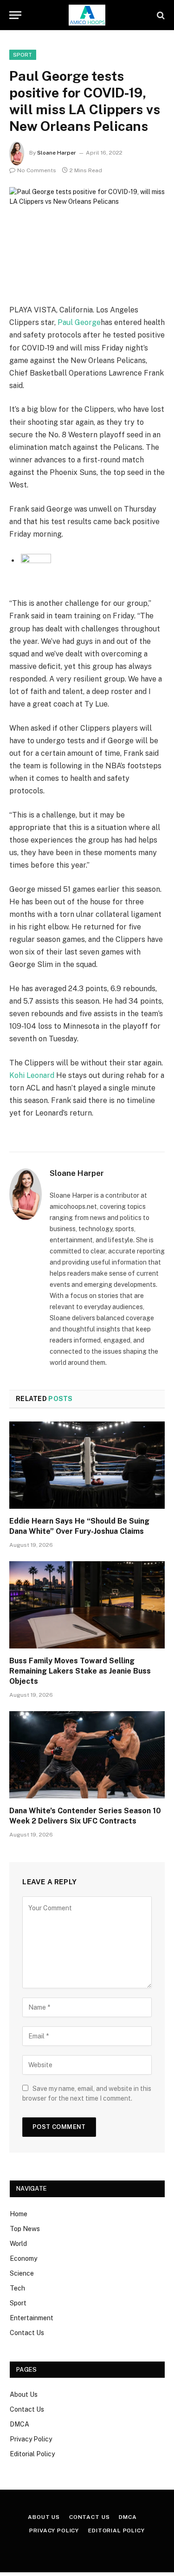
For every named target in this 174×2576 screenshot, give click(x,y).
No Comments (37, 170)
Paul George (79, 322)
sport (23, 55)
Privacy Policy (31, 2439)
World (18, 2244)
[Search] (160, 15)
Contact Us (27, 2333)
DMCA (19, 2424)
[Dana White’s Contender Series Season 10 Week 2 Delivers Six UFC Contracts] (87, 1755)
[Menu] (15, 15)
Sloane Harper (57, 153)
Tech (17, 2288)
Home (19, 2214)
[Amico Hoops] (87, 15)
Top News (25, 2229)
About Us (24, 2394)
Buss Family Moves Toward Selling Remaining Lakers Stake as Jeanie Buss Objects (80, 1671)
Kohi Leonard (32, 1075)
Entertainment (32, 2318)
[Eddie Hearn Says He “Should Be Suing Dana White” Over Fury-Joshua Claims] (87, 1465)
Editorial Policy (32, 2454)
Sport (18, 2303)
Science (22, 2273)
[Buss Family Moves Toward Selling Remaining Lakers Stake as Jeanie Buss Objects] (87, 1605)
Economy (23, 2258)
